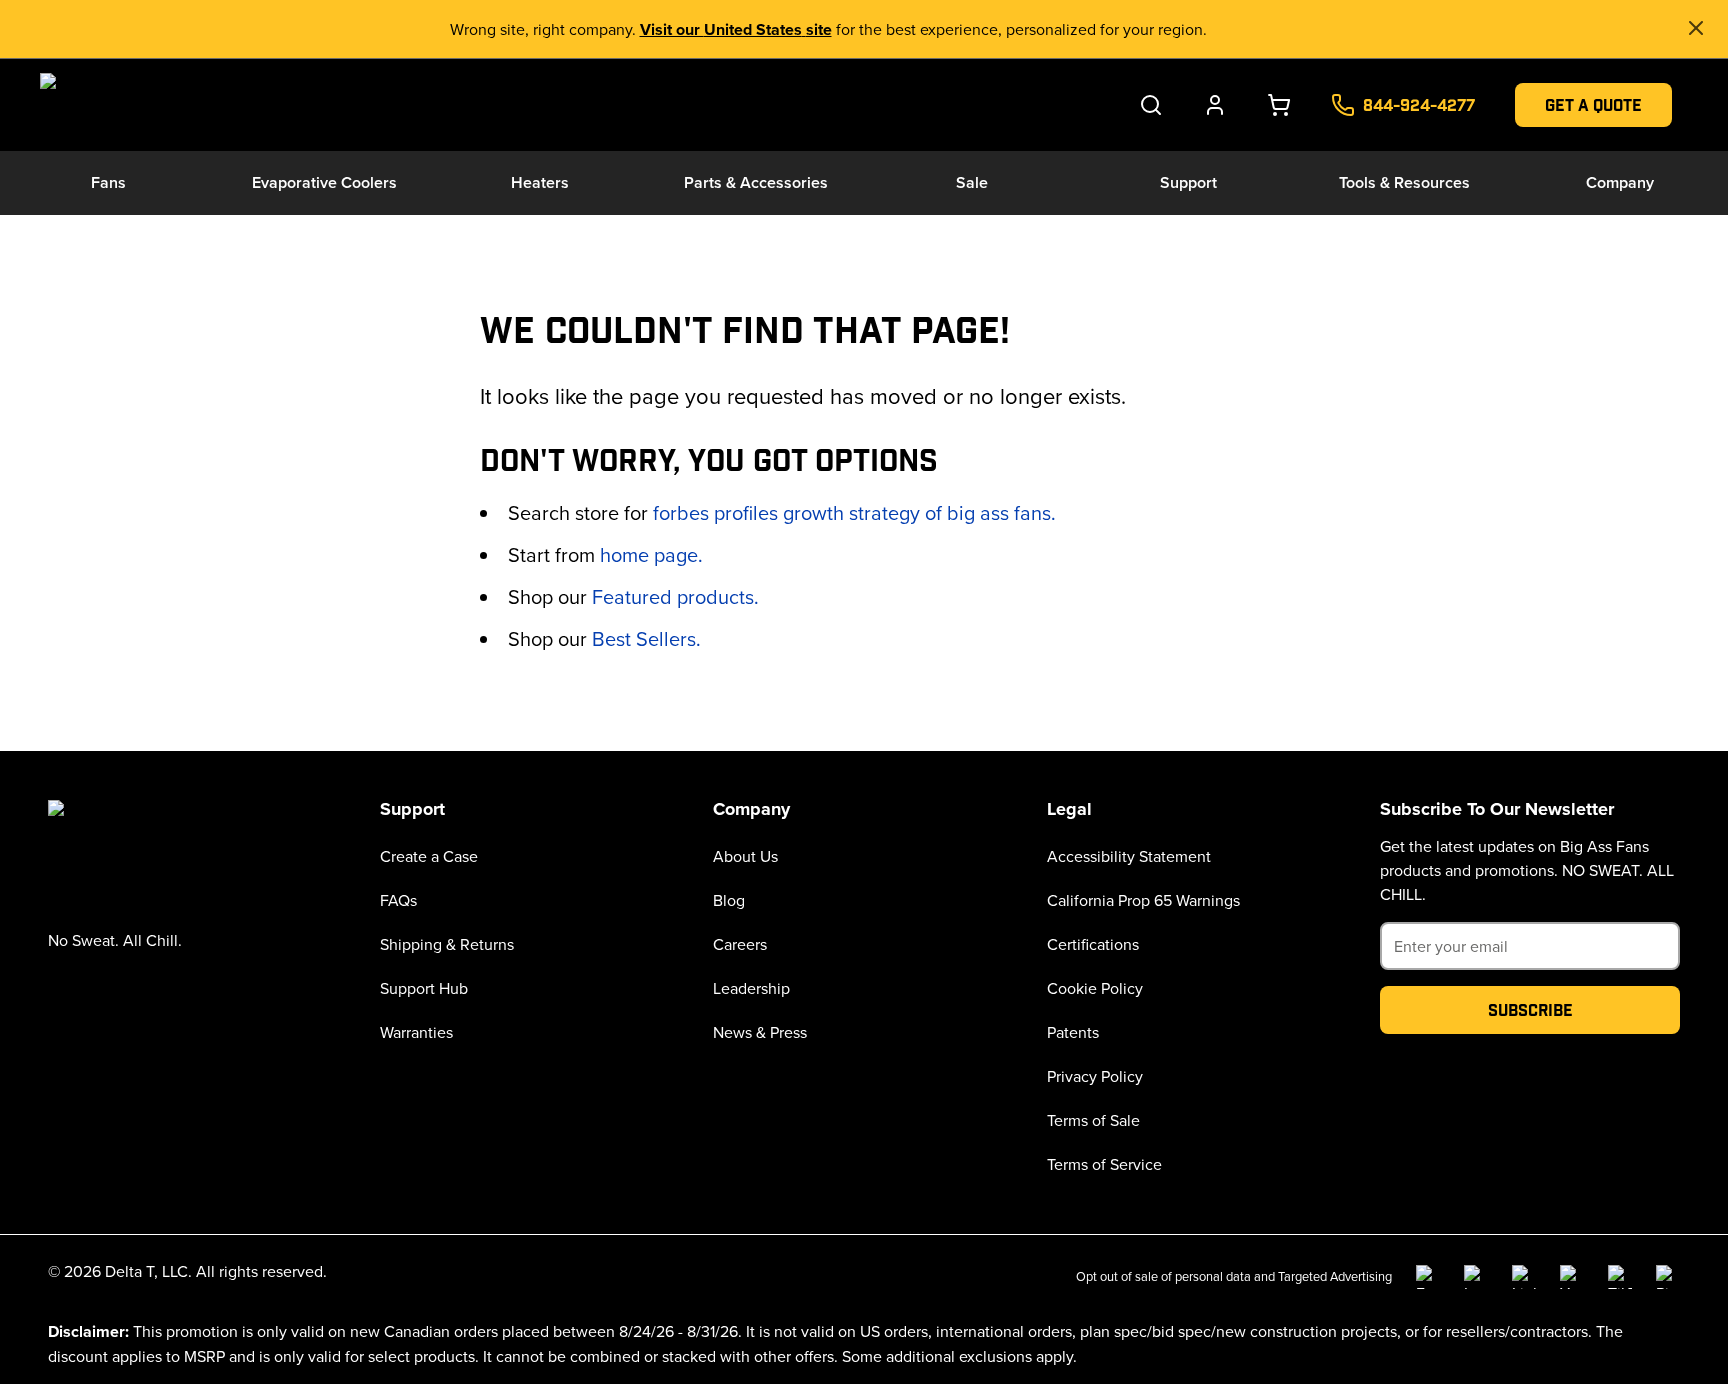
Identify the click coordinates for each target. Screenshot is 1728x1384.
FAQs (398, 900)
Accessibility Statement (1129, 856)
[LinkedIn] (1524, 1277)
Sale (972, 182)
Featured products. (675, 596)
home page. (651, 554)
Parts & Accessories (756, 182)
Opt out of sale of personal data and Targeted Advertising (1234, 1276)
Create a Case (429, 856)
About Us (745, 856)
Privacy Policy (1095, 1076)
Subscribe (1530, 1009)
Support (1188, 182)
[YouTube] (1572, 1277)
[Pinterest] (1668, 1277)
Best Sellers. (646, 638)
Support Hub (424, 988)
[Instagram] (1476, 1277)
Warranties (416, 1032)
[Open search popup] (1151, 105)
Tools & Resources (1404, 182)
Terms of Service (1104, 1164)
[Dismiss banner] (1696, 28)
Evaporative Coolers (324, 182)
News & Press (760, 1032)
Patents (1073, 1032)
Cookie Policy (1095, 988)
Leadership (751, 988)
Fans (108, 182)
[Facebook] (1428, 1277)
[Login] (1215, 105)
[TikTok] (1620, 1277)
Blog (729, 900)
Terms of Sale (1093, 1120)
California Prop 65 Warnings (1143, 900)
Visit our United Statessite (736, 29)
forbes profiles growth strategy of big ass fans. (854, 512)
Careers (740, 944)
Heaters (540, 182)
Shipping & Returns (447, 944)
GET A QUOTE (1593, 104)
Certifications (1093, 944)
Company (1620, 182)
